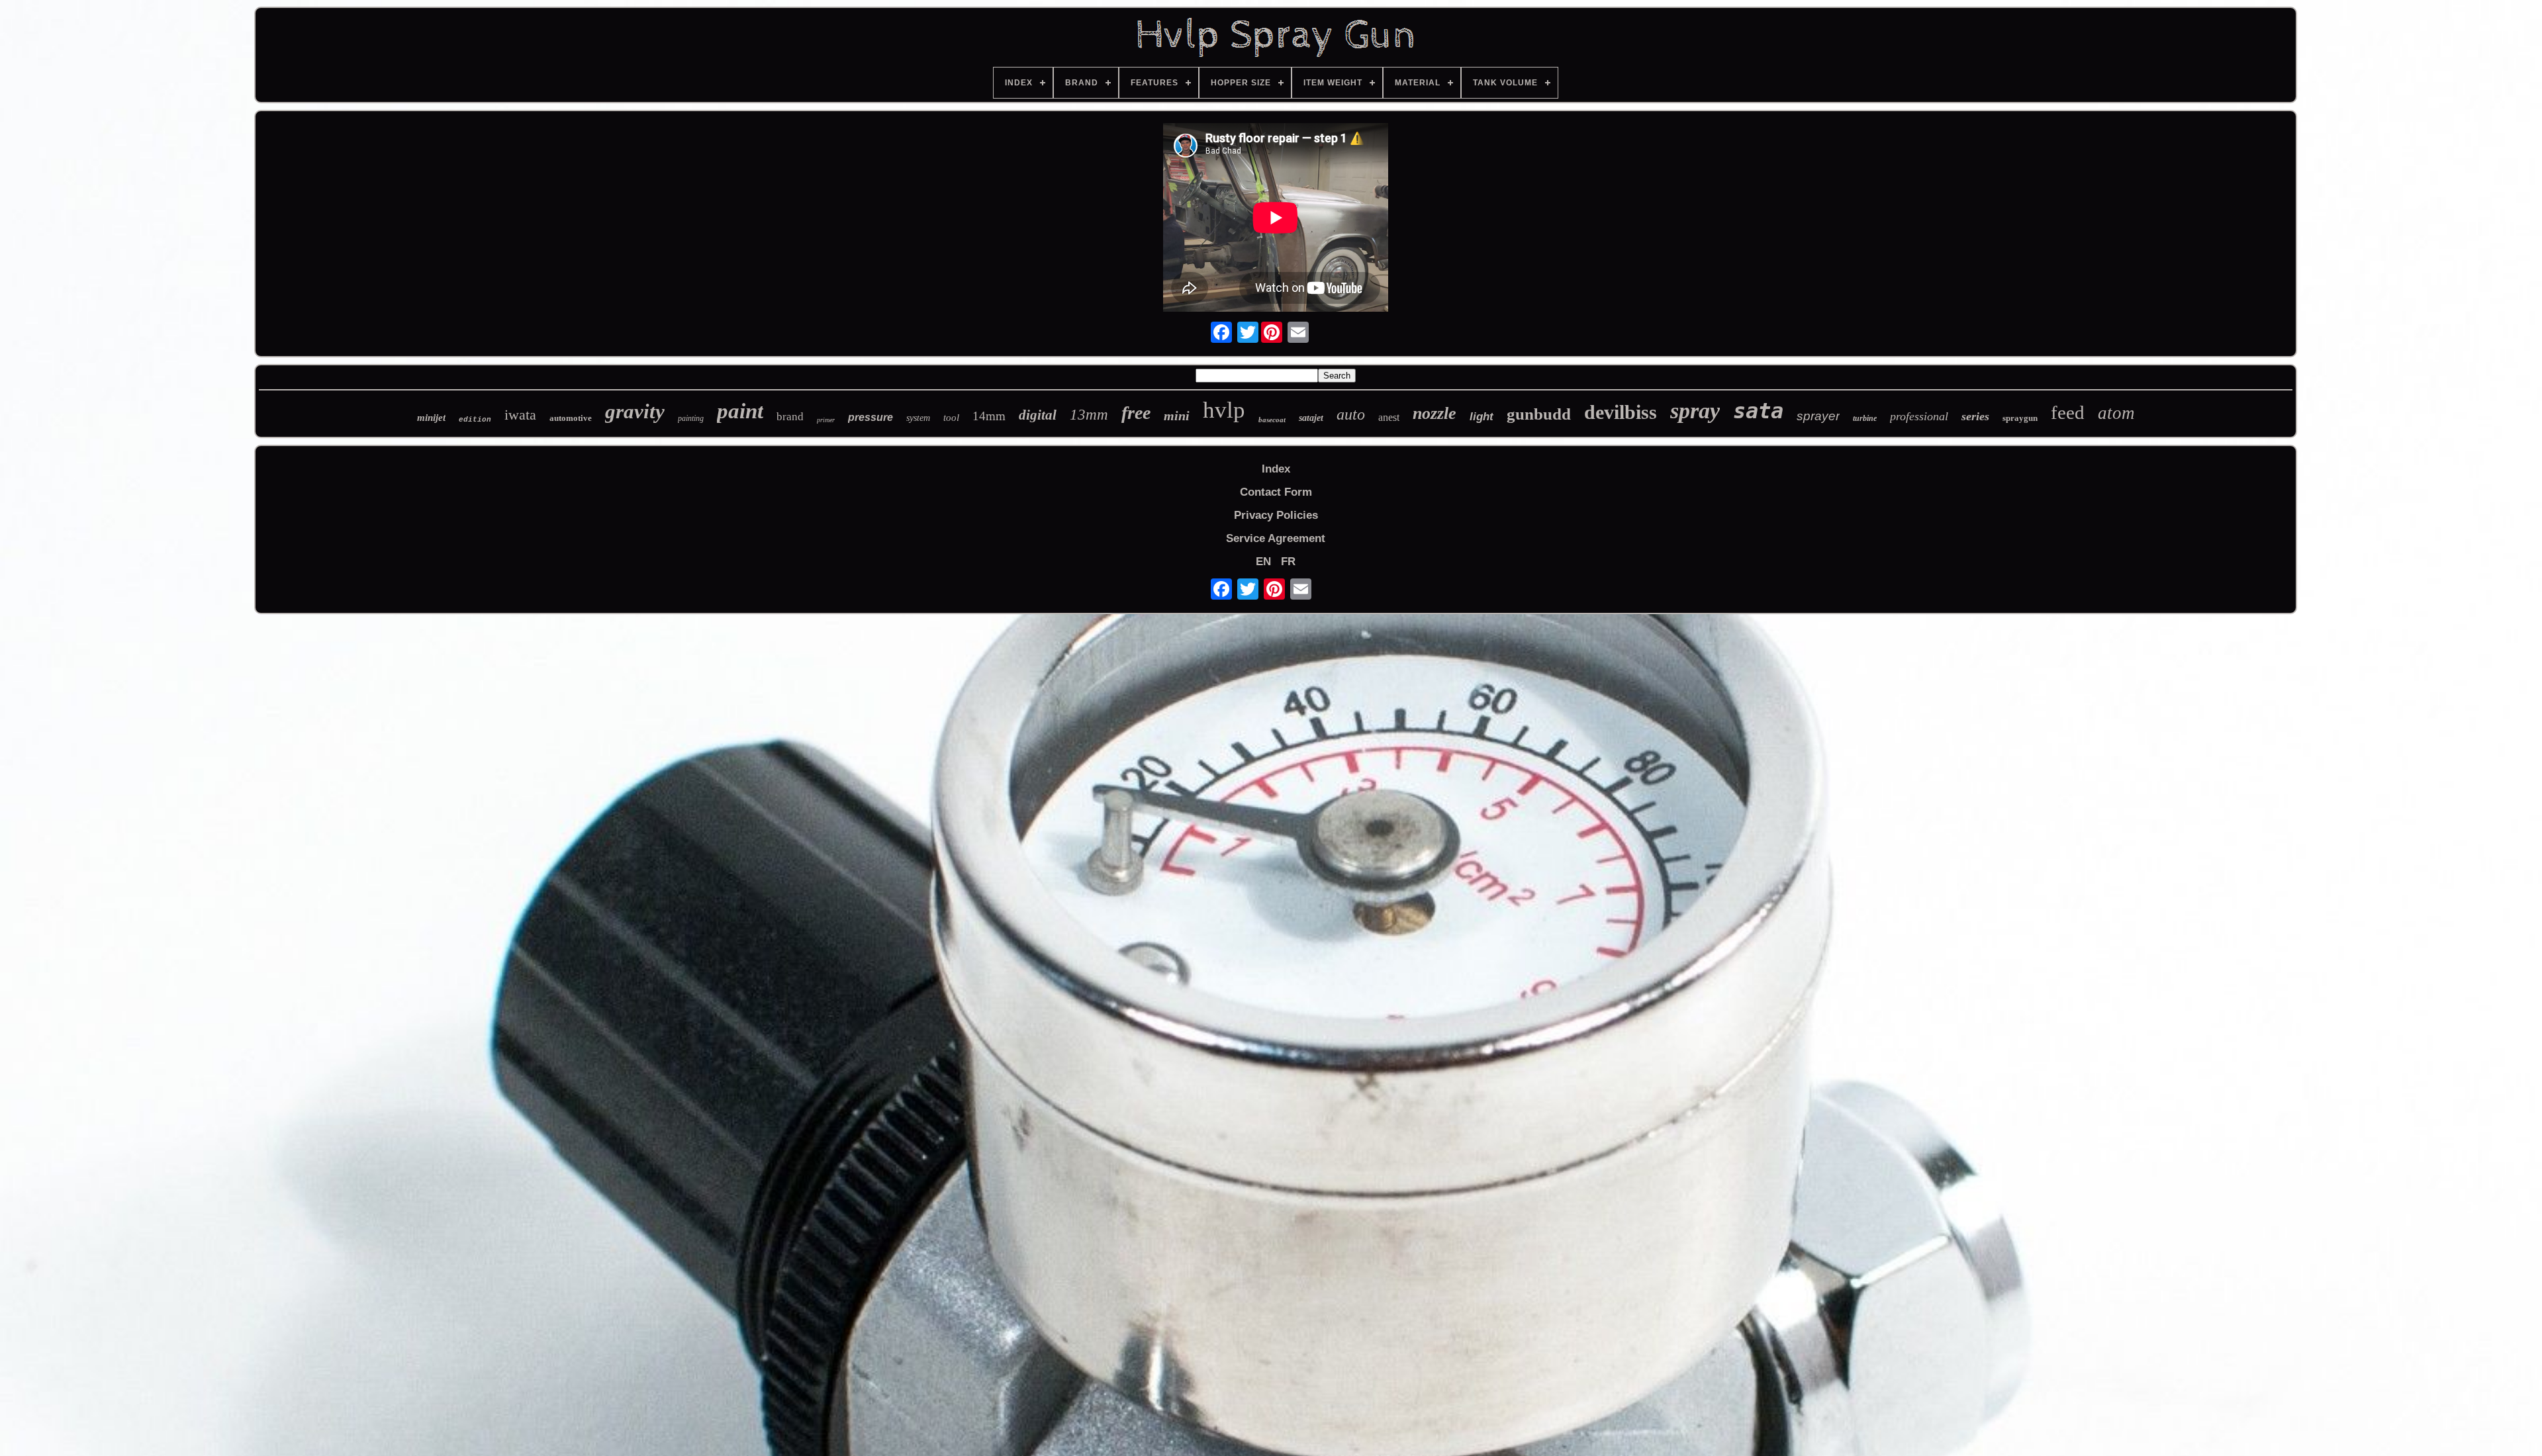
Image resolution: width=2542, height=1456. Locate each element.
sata (1758, 411)
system (918, 418)
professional (1919, 416)
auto (1351, 414)
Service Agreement (1276, 538)
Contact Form (1276, 492)
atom (2116, 413)
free (1136, 413)
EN (1263, 562)
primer (826, 420)
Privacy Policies (1276, 515)
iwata (520, 415)
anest (1389, 417)
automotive (571, 418)
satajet (1311, 418)
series (1975, 416)
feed (2068, 412)
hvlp (1224, 410)
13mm (1089, 415)
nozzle (1435, 413)
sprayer (1818, 416)
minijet (431, 418)
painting (691, 418)
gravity (635, 411)
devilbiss (1621, 412)
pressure (871, 417)
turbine (1865, 418)
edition (475, 420)
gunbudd (1539, 414)
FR (1288, 562)
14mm (989, 416)
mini (1177, 416)
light (1482, 417)
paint (740, 411)
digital (1038, 415)
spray (1695, 411)
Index (1276, 469)
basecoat (1272, 420)
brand (790, 417)
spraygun (2020, 418)
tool (951, 418)
